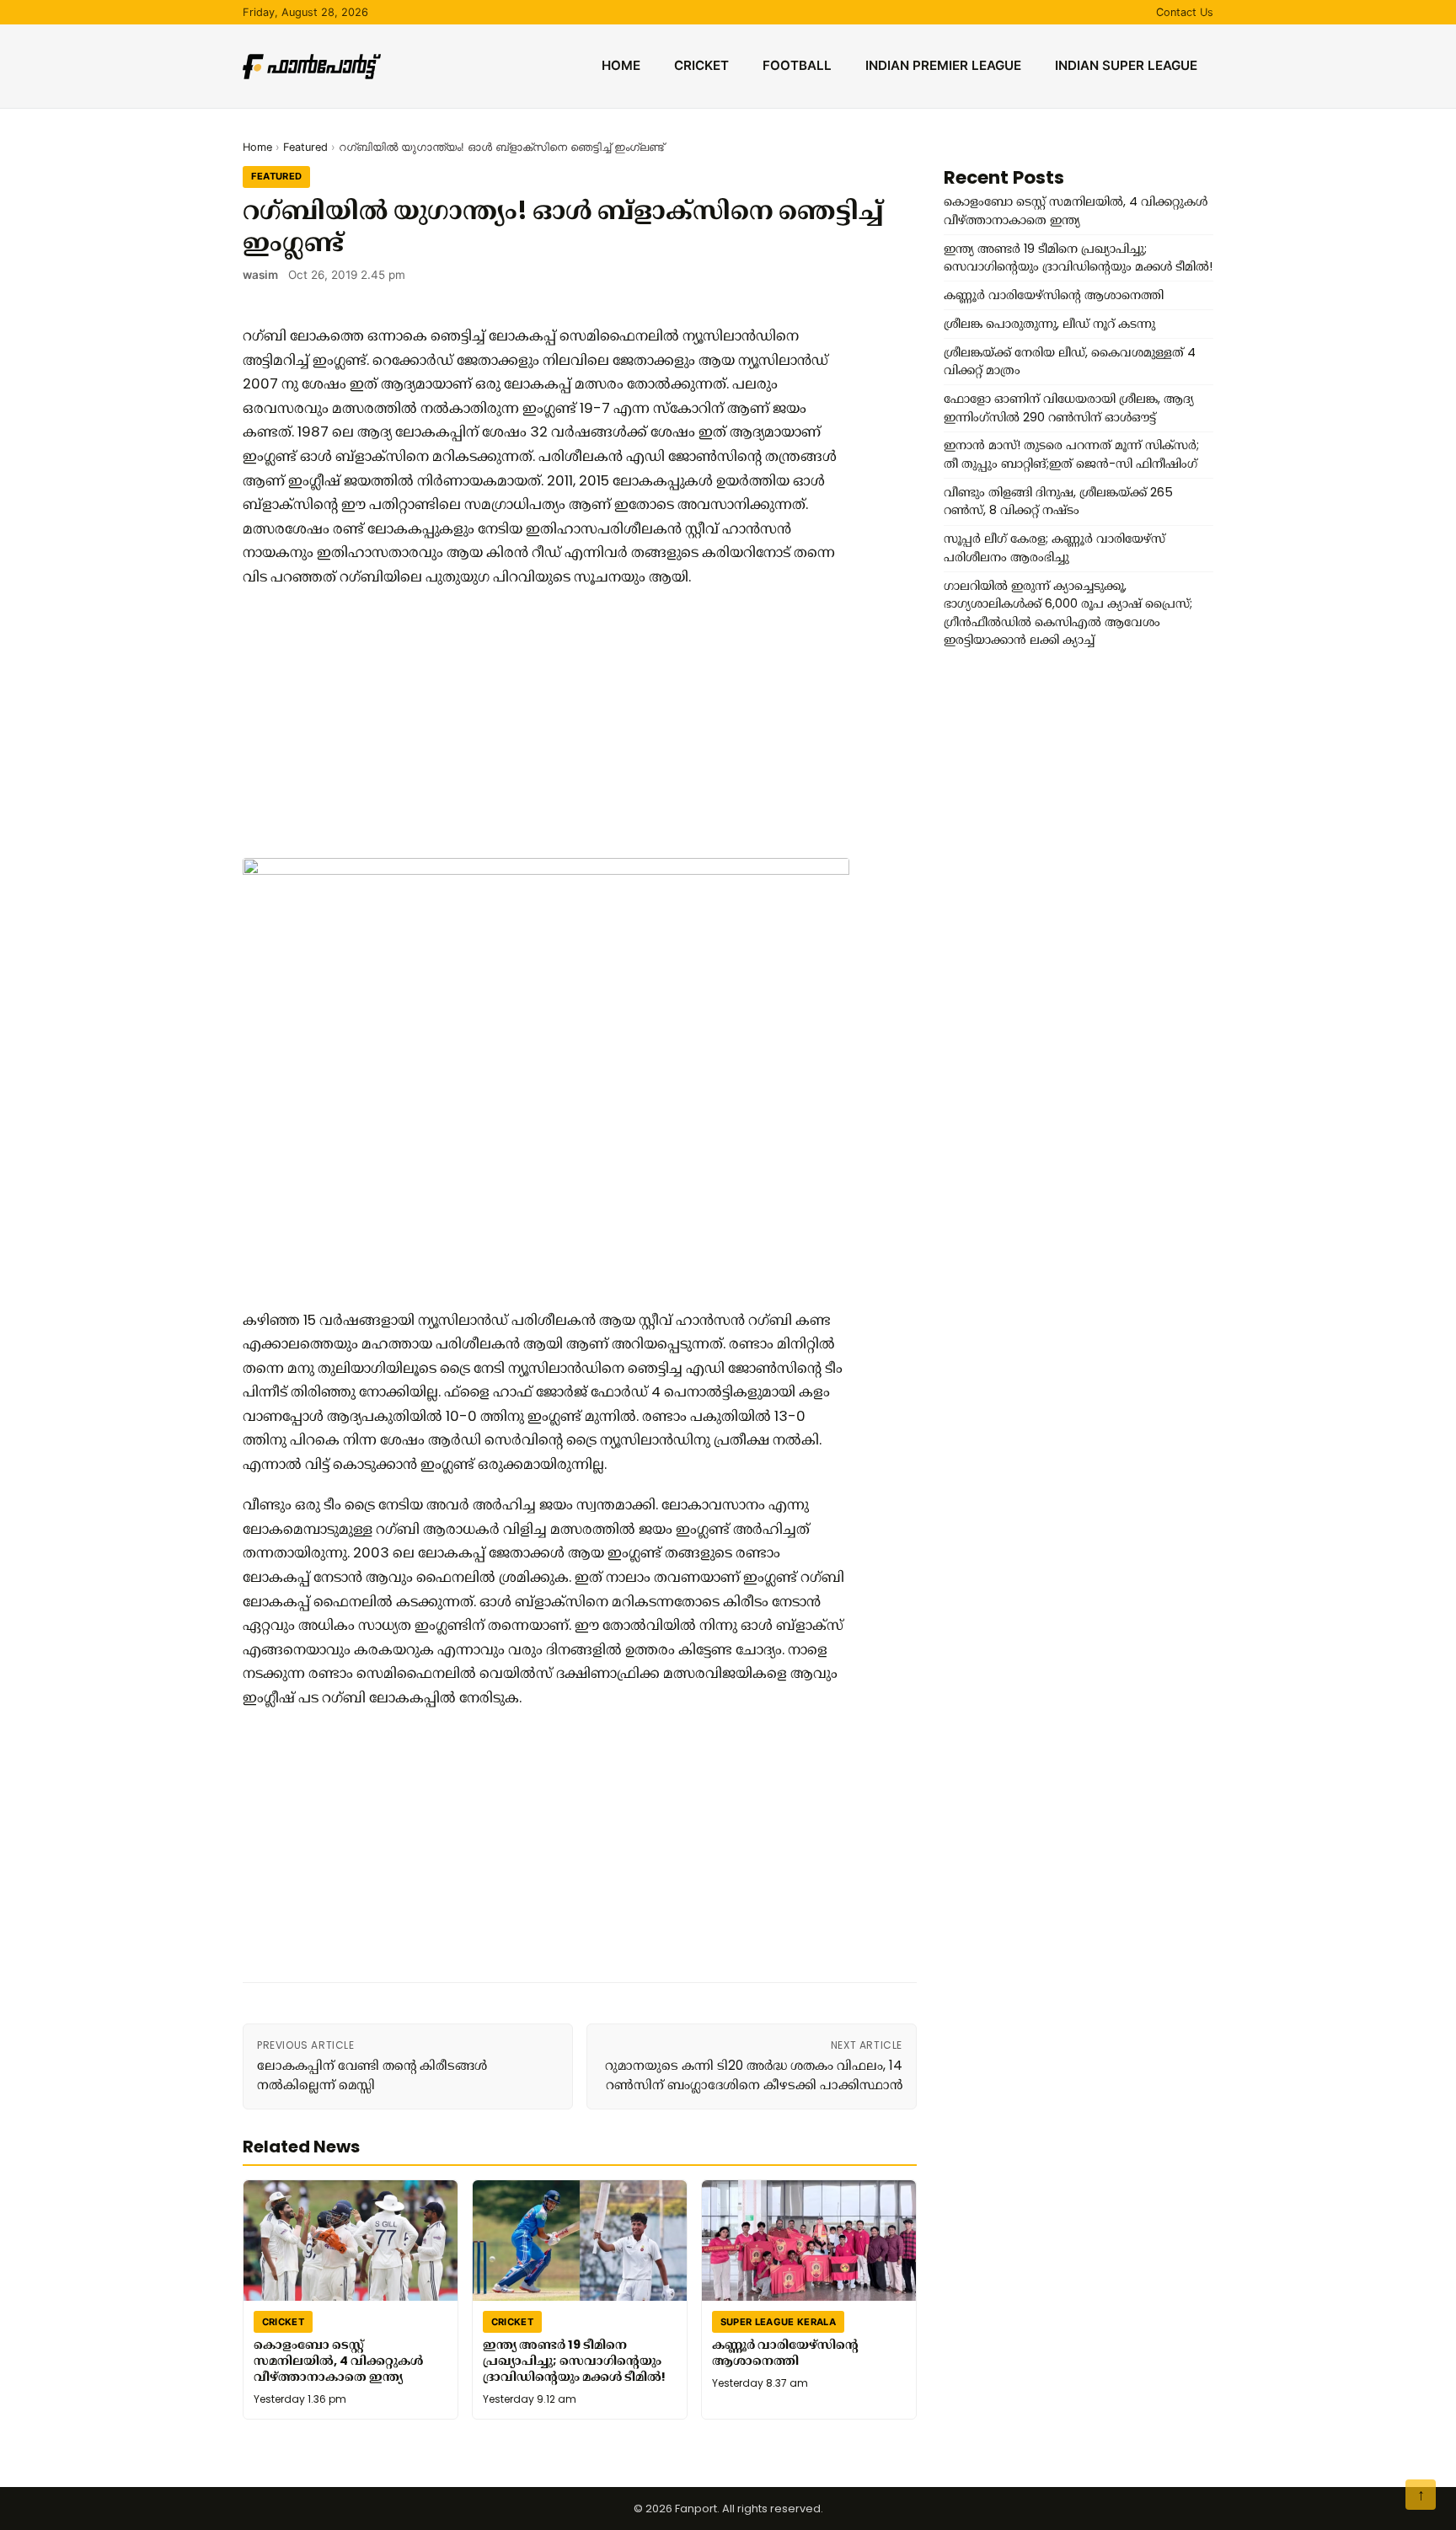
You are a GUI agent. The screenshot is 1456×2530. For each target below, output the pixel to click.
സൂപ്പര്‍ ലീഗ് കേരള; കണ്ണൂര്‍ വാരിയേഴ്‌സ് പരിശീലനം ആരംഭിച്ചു (1055, 548)
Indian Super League (1126, 65)
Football (797, 65)
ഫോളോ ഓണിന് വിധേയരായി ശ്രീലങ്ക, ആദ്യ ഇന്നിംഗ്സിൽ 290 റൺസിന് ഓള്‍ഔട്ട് (1069, 408)
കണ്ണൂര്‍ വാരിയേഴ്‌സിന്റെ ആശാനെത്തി (785, 2353)
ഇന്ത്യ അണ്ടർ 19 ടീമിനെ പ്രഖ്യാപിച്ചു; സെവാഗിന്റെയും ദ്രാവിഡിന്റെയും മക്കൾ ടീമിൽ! (574, 2360)
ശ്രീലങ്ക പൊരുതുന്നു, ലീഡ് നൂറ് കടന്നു (1049, 324)
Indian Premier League (943, 65)
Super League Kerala (778, 2322)
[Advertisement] (546, 723)
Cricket (701, 65)
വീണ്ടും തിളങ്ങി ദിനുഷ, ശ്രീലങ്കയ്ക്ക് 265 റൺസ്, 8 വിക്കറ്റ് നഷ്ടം (1058, 501)
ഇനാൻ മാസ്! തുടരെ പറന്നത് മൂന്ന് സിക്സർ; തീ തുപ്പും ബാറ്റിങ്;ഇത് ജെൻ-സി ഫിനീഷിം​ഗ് (1071, 454)
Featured (305, 147)
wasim (260, 275)
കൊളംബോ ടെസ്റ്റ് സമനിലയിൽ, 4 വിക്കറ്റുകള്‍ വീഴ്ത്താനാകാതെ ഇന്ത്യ (338, 2360)
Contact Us (1185, 12)
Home (621, 65)
